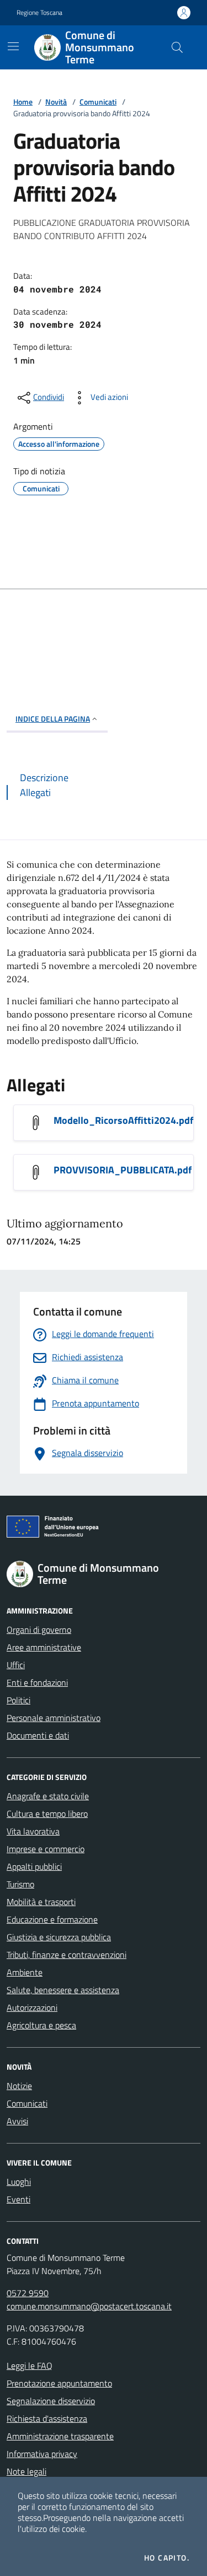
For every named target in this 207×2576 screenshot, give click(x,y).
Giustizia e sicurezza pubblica (59, 1937)
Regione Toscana (39, 13)
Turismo (20, 1884)
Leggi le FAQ (30, 2366)
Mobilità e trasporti (41, 1902)
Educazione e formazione (52, 1919)
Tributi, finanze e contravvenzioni (67, 1955)
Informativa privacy (42, 2454)
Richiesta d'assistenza (47, 2418)
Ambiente (25, 1972)
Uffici (16, 1665)
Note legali (26, 2471)
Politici (18, 1700)
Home (23, 102)
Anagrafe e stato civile (48, 1796)
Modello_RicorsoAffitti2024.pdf (123, 1120)
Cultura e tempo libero (47, 1814)
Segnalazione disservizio (51, 2401)
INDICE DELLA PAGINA (53, 719)
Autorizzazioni (32, 2007)
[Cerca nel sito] (177, 47)
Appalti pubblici (34, 1866)
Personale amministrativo (54, 1718)
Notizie (19, 2086)
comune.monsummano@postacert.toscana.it (89, 2306)
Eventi (18, 2199)
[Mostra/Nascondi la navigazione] (13, 46)
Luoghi (19, 2182)
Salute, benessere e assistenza (63, 1990)
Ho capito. (167, 2558)
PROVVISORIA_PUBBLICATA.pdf (123, 1170)
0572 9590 (28, 2293)
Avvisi (17, 2121)
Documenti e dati (38, 1735)
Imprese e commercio (46, 1849)
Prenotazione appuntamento (59, 2383)
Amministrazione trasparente (60, 2436)
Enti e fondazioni (37, 1682)
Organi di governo (39, 1630)
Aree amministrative (44, 1647)
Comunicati (98, 102)
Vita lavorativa (33, 1831)
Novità (56, 102)
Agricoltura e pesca (41, 2025)
